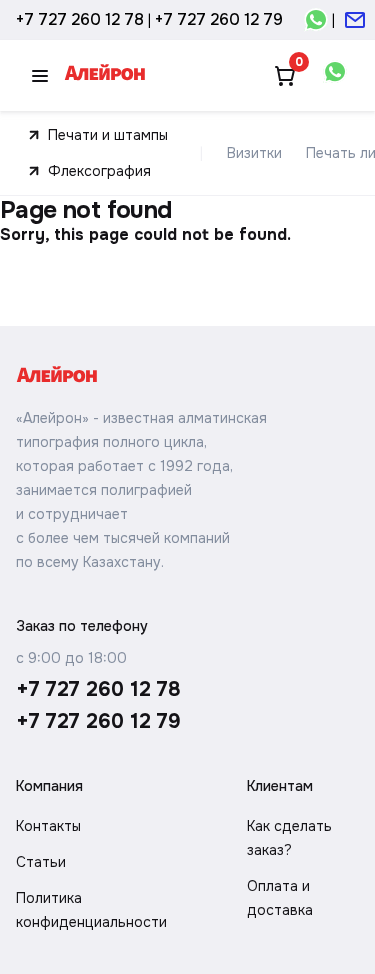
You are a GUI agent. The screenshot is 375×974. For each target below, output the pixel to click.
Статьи (41, 862)
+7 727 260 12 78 (80, 19)
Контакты (48, 826)
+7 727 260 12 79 (219, 19)
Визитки (254, 153)
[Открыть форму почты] (355, 20)
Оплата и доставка (280, 898)
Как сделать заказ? (289, 838)
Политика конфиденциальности (91, 910)
